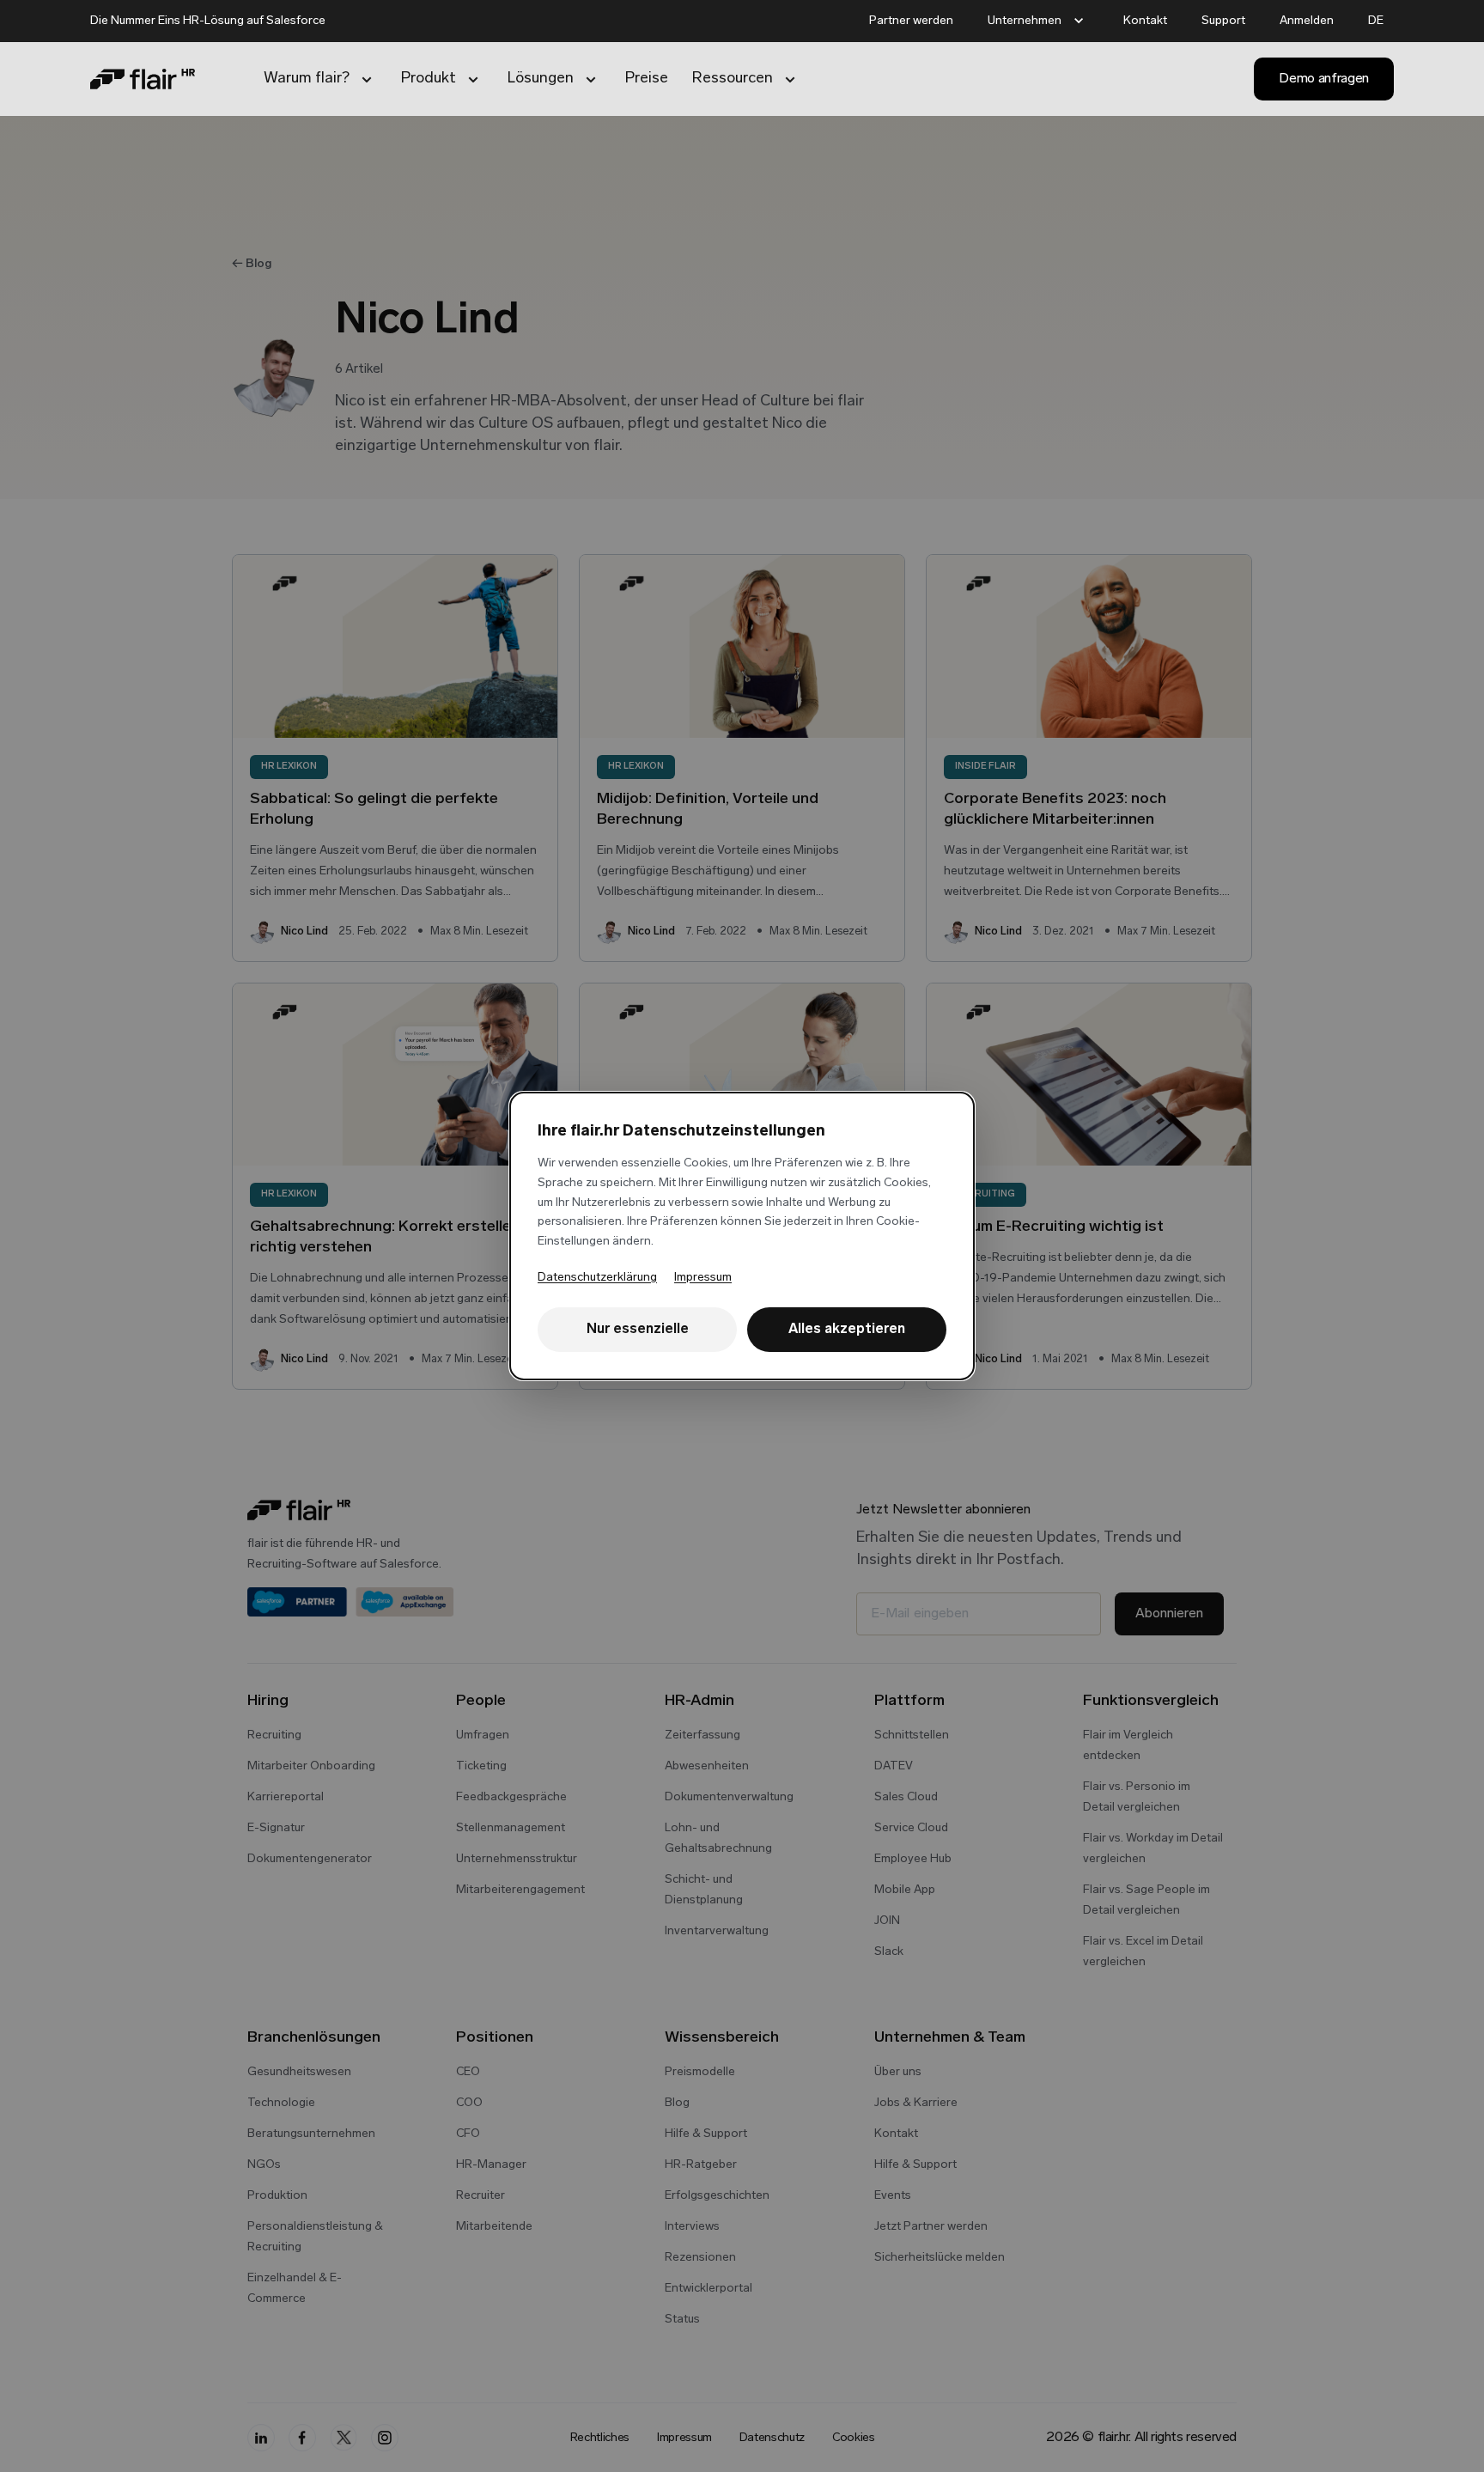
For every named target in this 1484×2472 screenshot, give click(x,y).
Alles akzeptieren (847, 1330)
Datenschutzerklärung (597, 1278)
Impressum (703, 1278)
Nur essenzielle (638, 1330)
